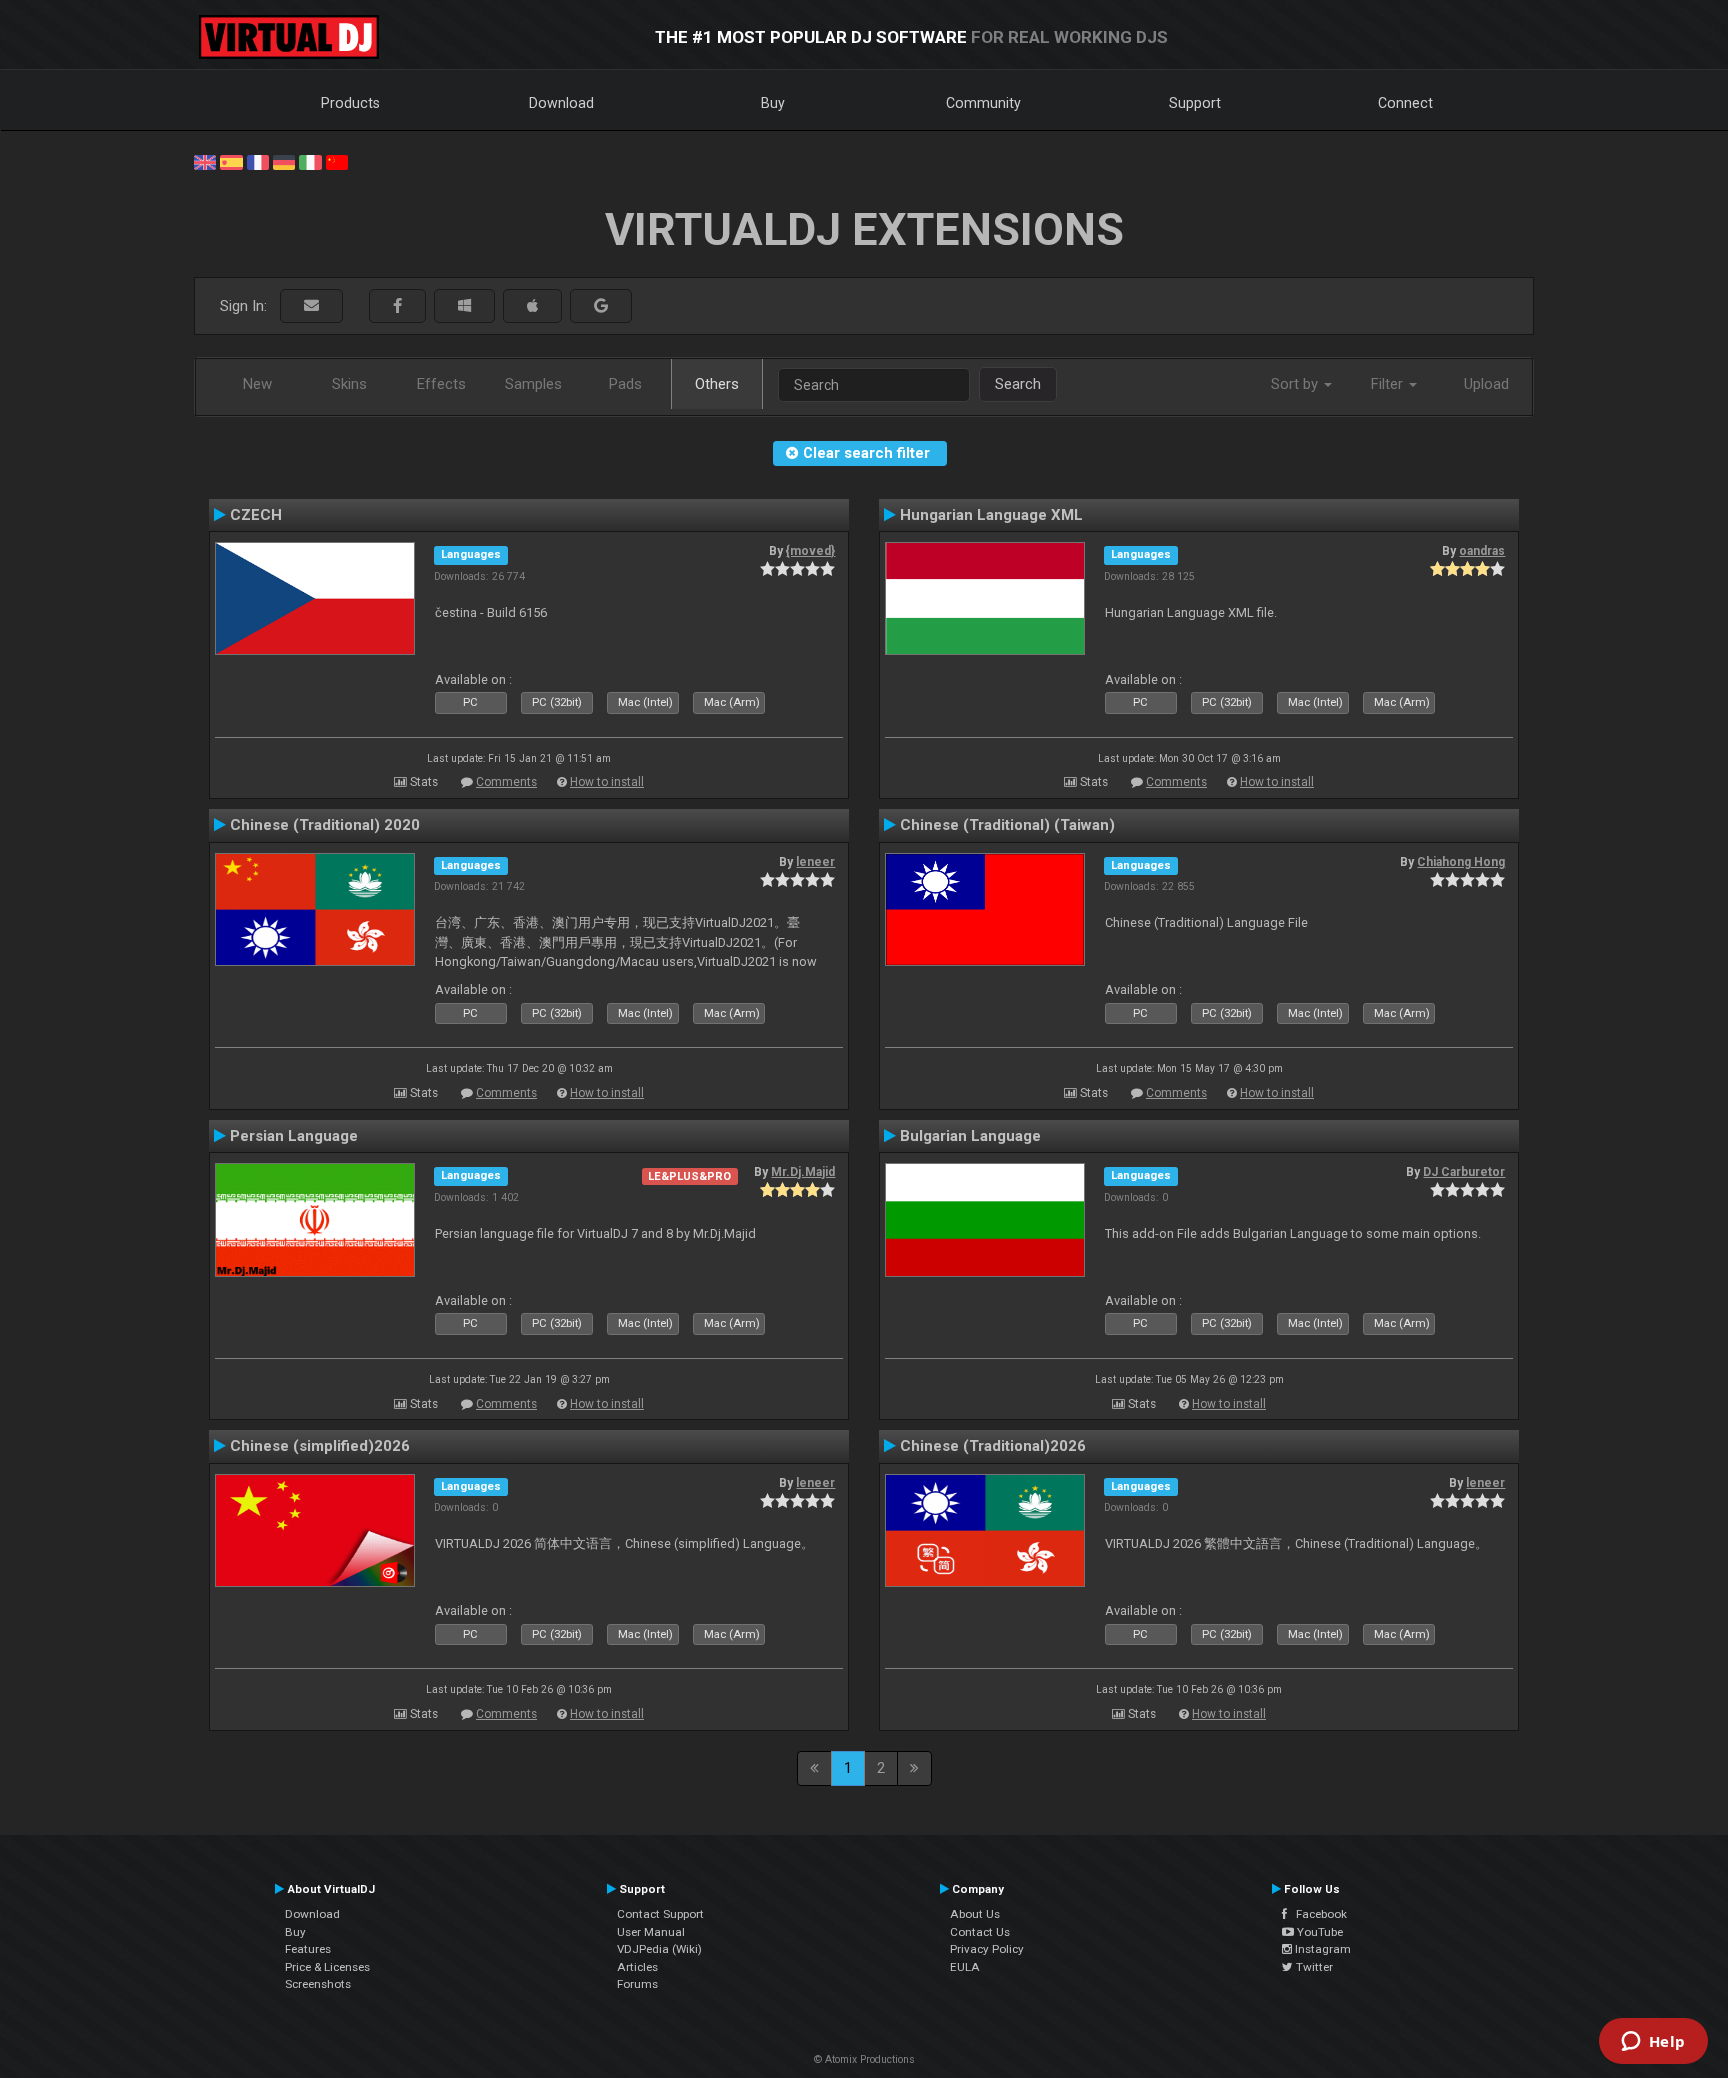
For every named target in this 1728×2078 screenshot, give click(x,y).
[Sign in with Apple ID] (532, 306)
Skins (349, 384)
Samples (533, 384)
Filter (1389, 384)
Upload (1486, 384)
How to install (607, 782)
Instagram (1321, 1949)
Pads (625, 384)
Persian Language (294, 1136)
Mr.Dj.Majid (803, 1172)
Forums (637, 1984)
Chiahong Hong (1461, 862)
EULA (965, 1967)
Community (983, 103)
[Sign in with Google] (601, 306)
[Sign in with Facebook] (397, 306)
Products (350, 103)
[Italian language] (310, 161)
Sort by (1296, 384)
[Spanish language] (231, 161)
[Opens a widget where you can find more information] (1653, 2043)
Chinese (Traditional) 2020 (325, 825)
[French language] (258, 161)
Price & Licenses (327, 1967)
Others (717, 384)
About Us (975, 1914)
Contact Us (980, 1932)
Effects (441, 384)
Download (561, 103)
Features (308, 1949)
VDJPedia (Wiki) (659, 1949)
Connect (1405, 103)
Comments (506, 782)
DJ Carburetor (1464, 1172)
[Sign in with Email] (311, 306)
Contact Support (660, 1914)
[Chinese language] (337, 161)
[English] (205, 161)
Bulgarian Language (970, 1136)
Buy (773, 103)
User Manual (651, 1932)
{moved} (810, 551)
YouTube (1318, 1932)
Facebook (1317, 1914)
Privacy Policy (987, 1949)
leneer (815, 862)
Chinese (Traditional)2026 (993, 1446)
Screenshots (318, 1984)
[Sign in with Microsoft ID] (464, 306)
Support (1195, 103)
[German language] (284, 161)
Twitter (1313, 1967)
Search (1018, 384)
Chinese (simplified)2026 (320, 1446)
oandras (1482, 551)
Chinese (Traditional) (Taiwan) (1007, 825)
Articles (637, 1967)
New (257, 384)
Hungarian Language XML (991, 515)
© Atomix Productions (864, 2059)
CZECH (256, 515)
